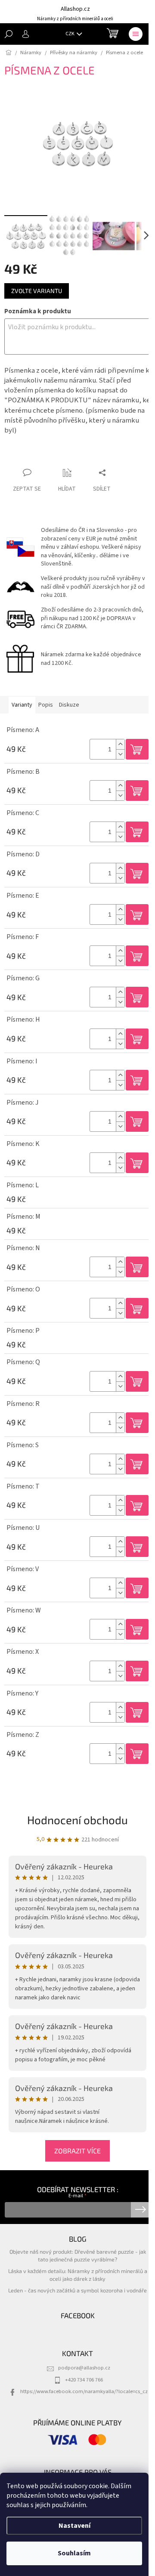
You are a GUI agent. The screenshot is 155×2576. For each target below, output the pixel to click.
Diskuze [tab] (69, 705)
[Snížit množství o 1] (120, 754)
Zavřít (50, 456)
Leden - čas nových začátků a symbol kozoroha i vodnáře (77, 2290)
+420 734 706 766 (84, 2380)
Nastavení (74, 2526)
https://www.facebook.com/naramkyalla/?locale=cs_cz (84, 2391)
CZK (70, 34)
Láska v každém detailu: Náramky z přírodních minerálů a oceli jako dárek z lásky (78, 2275)
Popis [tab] (46, 705)
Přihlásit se (141, 2210)
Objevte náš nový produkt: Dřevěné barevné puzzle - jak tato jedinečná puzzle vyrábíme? (78, 2255)
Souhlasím (74, 2553)
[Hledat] (9, 34)
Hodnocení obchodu (77, 1820)
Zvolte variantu (37, 291)
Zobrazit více (77, 2151)
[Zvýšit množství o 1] (120, 744)
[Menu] (136, 34)
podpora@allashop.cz (84, 2368)
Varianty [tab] (22, 705)
